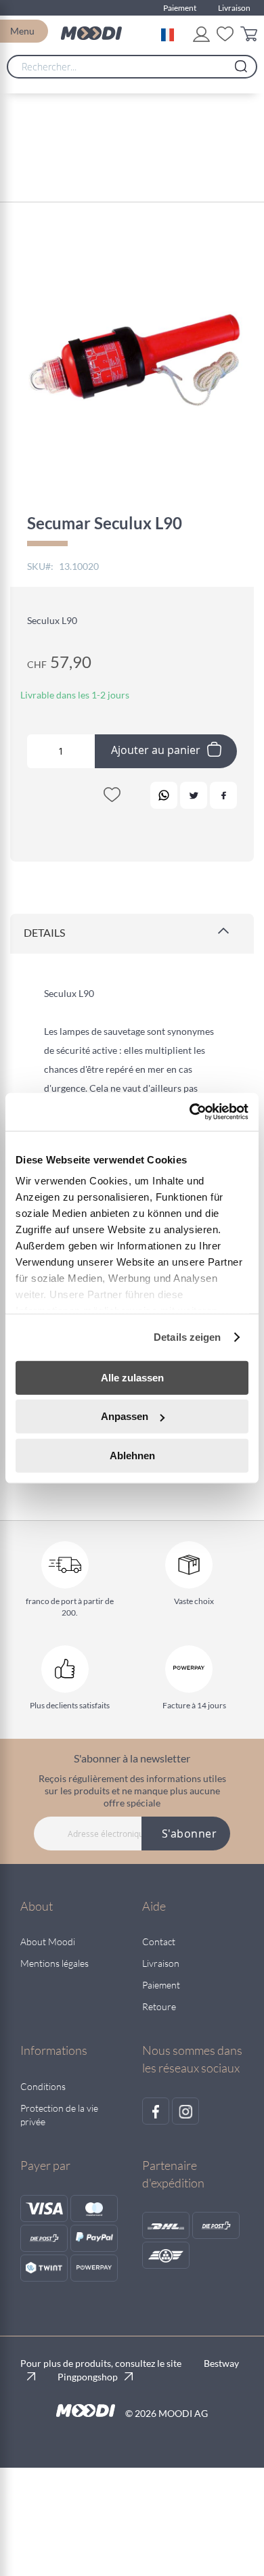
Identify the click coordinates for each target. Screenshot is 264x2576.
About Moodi (48, 1941)
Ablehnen (132, 1455)
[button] (170, 33)
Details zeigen (187, 1337)
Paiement (180, 8)
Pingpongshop (88, 2377)
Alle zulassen (132, 1377)
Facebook (223, 795)
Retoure (159, 2006)
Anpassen (125, 1416)
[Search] (241, 63)
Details (44, 932)
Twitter (194, 795)
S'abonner (190, 1834)
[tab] (132, 934)
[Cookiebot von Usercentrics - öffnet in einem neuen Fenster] (190, 1112)
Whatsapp (164, 795)
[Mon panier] (249, 36)
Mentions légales (54, 1963)
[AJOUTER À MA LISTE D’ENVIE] (112, 797)
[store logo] (91, 33)
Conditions (43, 2086)
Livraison (234, 8)
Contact (159, 1941)
